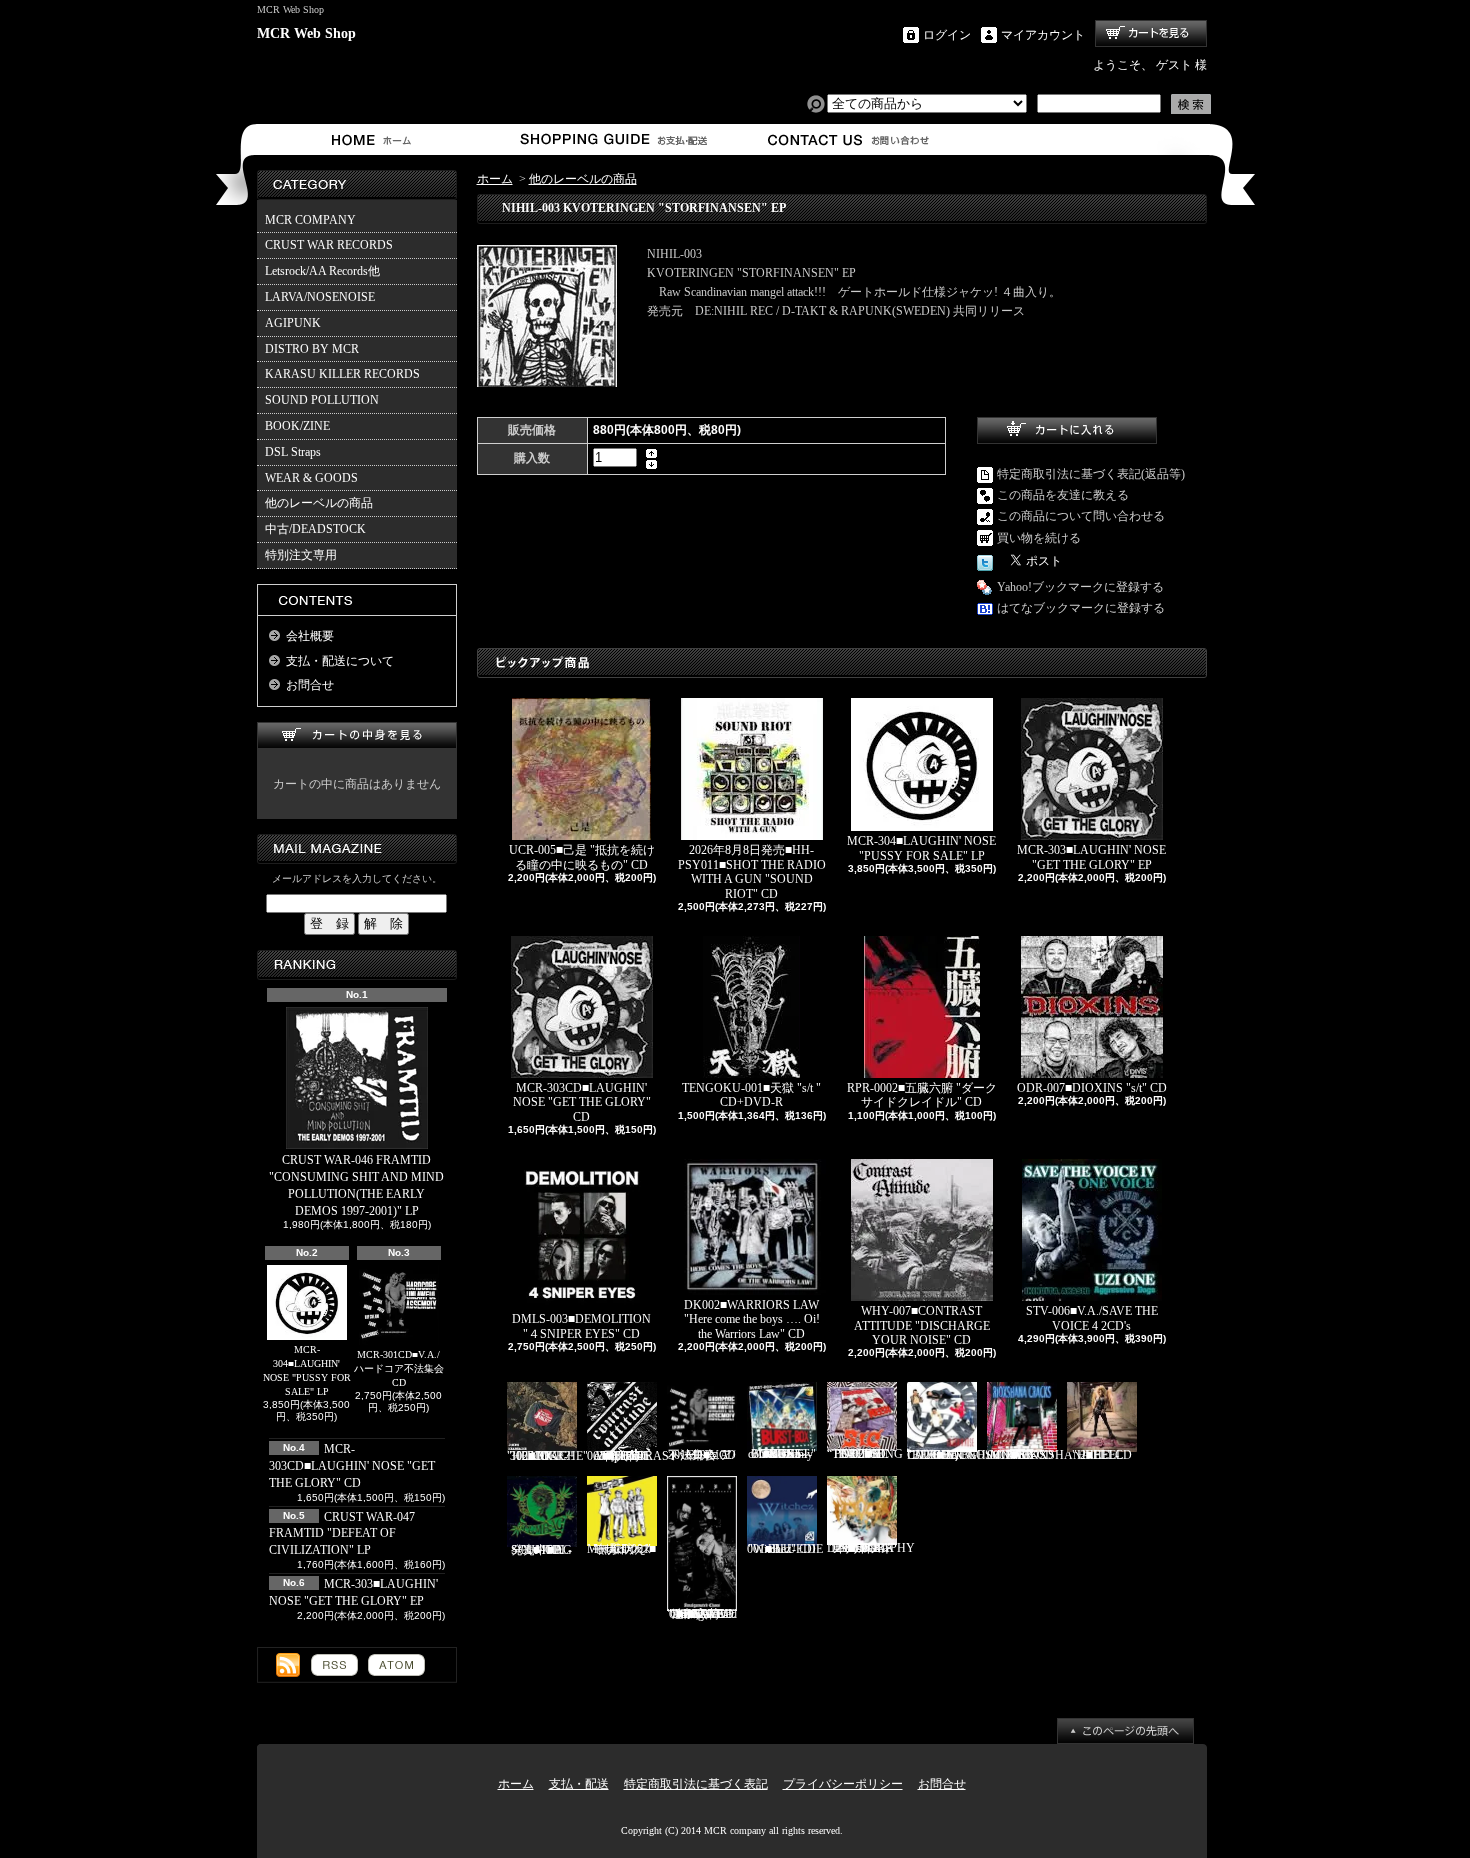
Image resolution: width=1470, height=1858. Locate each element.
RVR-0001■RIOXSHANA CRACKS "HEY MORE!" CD (1039, 1455)
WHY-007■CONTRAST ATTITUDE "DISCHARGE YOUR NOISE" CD (922, 1325)
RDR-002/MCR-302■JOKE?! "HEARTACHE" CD (547, 1456)
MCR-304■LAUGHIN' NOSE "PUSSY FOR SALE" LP (307, 1370)
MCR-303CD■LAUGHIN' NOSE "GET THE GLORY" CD (352, 1466)
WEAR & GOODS (311, 478)
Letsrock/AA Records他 (322, 271)
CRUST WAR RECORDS (329, 245)
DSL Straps (293, 452)
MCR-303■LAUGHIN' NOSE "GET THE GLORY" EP (1091, 857)
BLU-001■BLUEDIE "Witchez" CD (785, 1549)
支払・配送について (612, 139)
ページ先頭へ (1125, 1731)
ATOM (396, 1665)
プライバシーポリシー (843, 1784)
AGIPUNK (293, 323)
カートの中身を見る (357, 735)
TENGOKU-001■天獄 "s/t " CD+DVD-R (751, 1095)
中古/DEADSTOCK (315, 529)
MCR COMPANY (310, 220)
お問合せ (849, 139)
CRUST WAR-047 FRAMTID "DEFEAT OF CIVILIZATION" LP (342, 1534)
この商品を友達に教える (1063, 495)
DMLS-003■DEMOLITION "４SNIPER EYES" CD (581, 1326)
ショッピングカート (1151, 33)
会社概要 (310, 636)
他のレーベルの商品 (319, 503)
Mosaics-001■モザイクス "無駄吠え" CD (621, 1549)
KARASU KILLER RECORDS (342, 374)
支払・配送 (579, 1784)
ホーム (375, 139)
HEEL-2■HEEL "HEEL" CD (1102, 1455)
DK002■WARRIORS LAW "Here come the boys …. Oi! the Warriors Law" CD (752, 1319)
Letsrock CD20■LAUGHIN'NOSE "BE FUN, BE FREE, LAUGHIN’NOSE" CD (970, 1455)
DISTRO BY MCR (312, 349)
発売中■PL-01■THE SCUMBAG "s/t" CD (541, 1549)
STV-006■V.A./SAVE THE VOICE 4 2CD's (1092, 1318)
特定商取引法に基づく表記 (696, 1784)
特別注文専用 (301, 555)
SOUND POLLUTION (322, 400)
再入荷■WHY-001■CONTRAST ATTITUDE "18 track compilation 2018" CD (631, 1456)
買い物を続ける (1039, 538)
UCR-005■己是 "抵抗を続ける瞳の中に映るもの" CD (582, 857)
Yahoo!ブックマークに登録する (1080, 587)
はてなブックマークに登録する (1081, 608)
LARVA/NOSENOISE (320, 297)
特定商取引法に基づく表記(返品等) (1091, 474)
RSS (334, 1665)
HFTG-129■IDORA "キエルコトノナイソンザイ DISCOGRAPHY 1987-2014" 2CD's (871, 1548)
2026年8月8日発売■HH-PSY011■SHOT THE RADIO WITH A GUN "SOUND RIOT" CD (752, 871)
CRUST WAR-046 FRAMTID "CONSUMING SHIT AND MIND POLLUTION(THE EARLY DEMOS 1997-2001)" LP (356, 1185)
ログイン (947, 35)
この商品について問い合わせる (1081, 516)
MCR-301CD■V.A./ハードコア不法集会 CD (399, 1368)
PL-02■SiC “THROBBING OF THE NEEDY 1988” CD (865, 1454)
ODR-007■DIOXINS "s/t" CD (1092, 1088)
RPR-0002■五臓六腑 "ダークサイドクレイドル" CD (922, 1095)
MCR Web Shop (306, 33)
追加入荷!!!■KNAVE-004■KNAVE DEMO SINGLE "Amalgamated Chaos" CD (702, 1614)
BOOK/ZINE (297, 426)
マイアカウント (1043, 35)
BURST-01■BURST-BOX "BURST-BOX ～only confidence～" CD (782, 1454)
